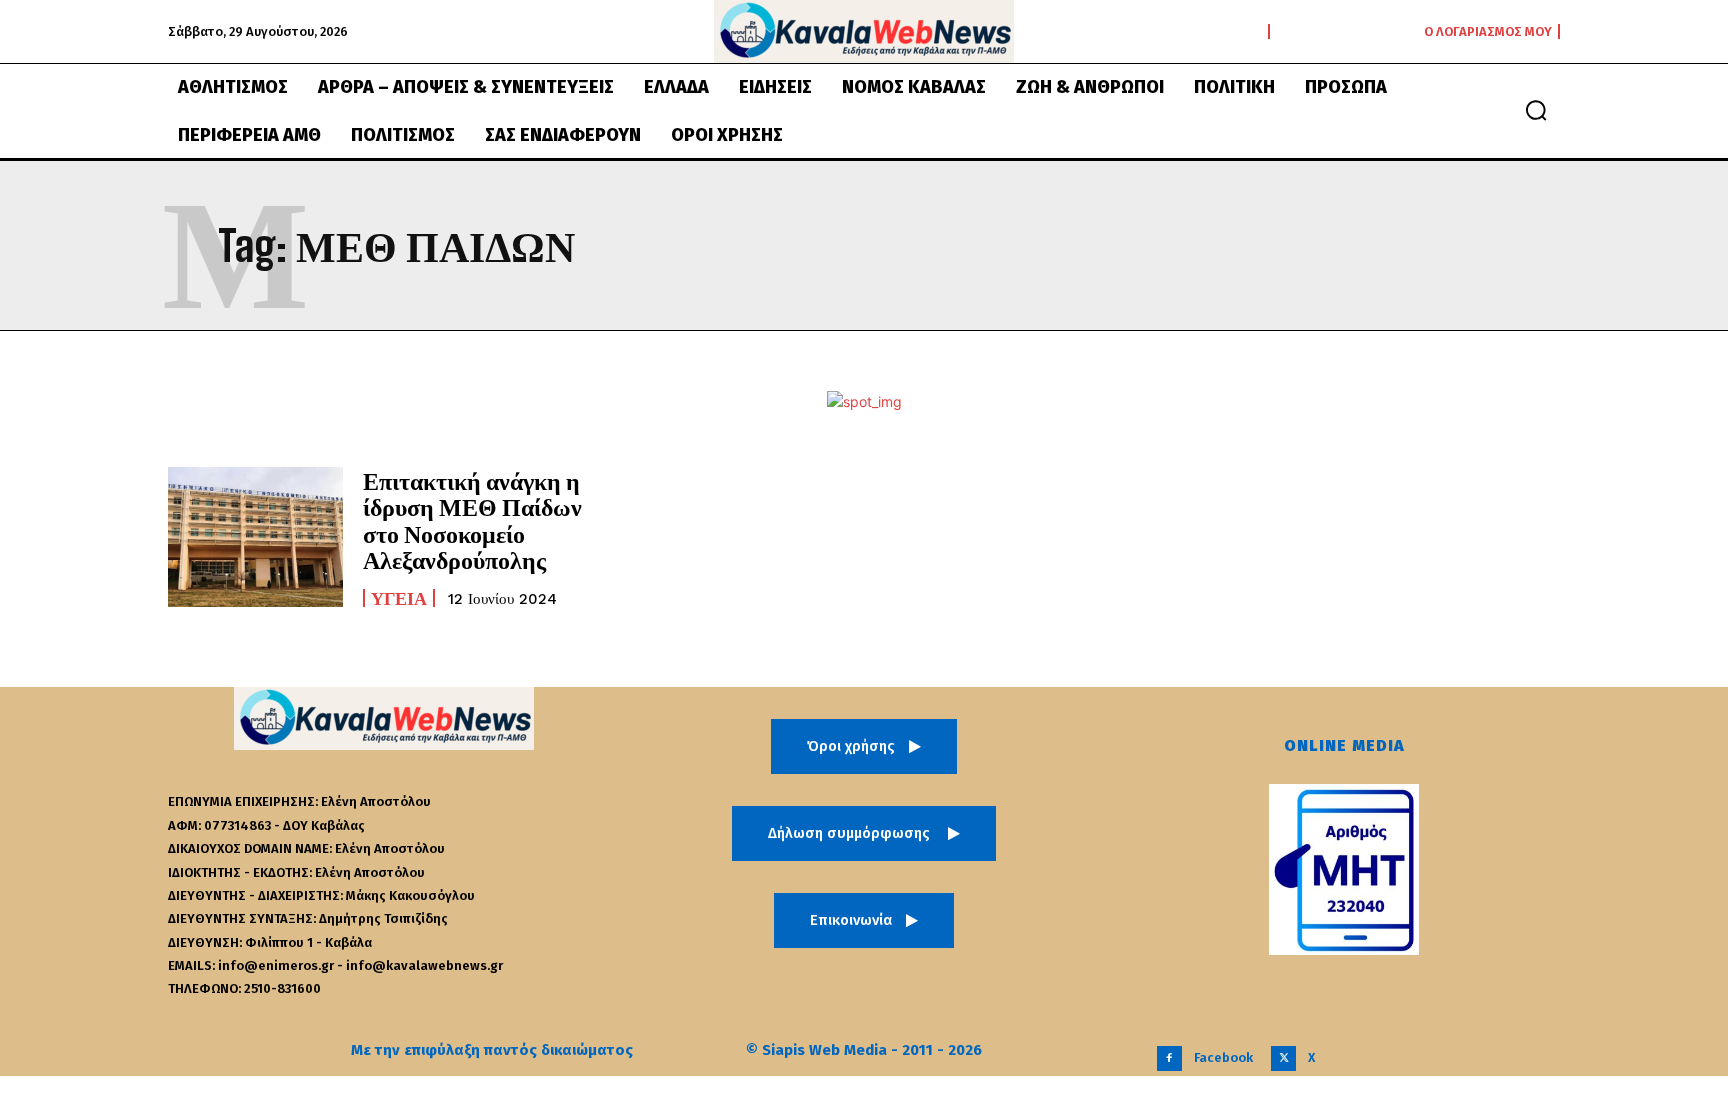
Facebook (1223, 1057)
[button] (1536, 110)
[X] (1283, 1058)
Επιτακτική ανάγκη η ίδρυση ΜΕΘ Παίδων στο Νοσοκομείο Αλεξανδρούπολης (472, 520)
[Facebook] (1169, 1058)
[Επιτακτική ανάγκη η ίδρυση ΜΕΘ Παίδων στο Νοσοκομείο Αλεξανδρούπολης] (255, 537)
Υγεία (399, 598)
